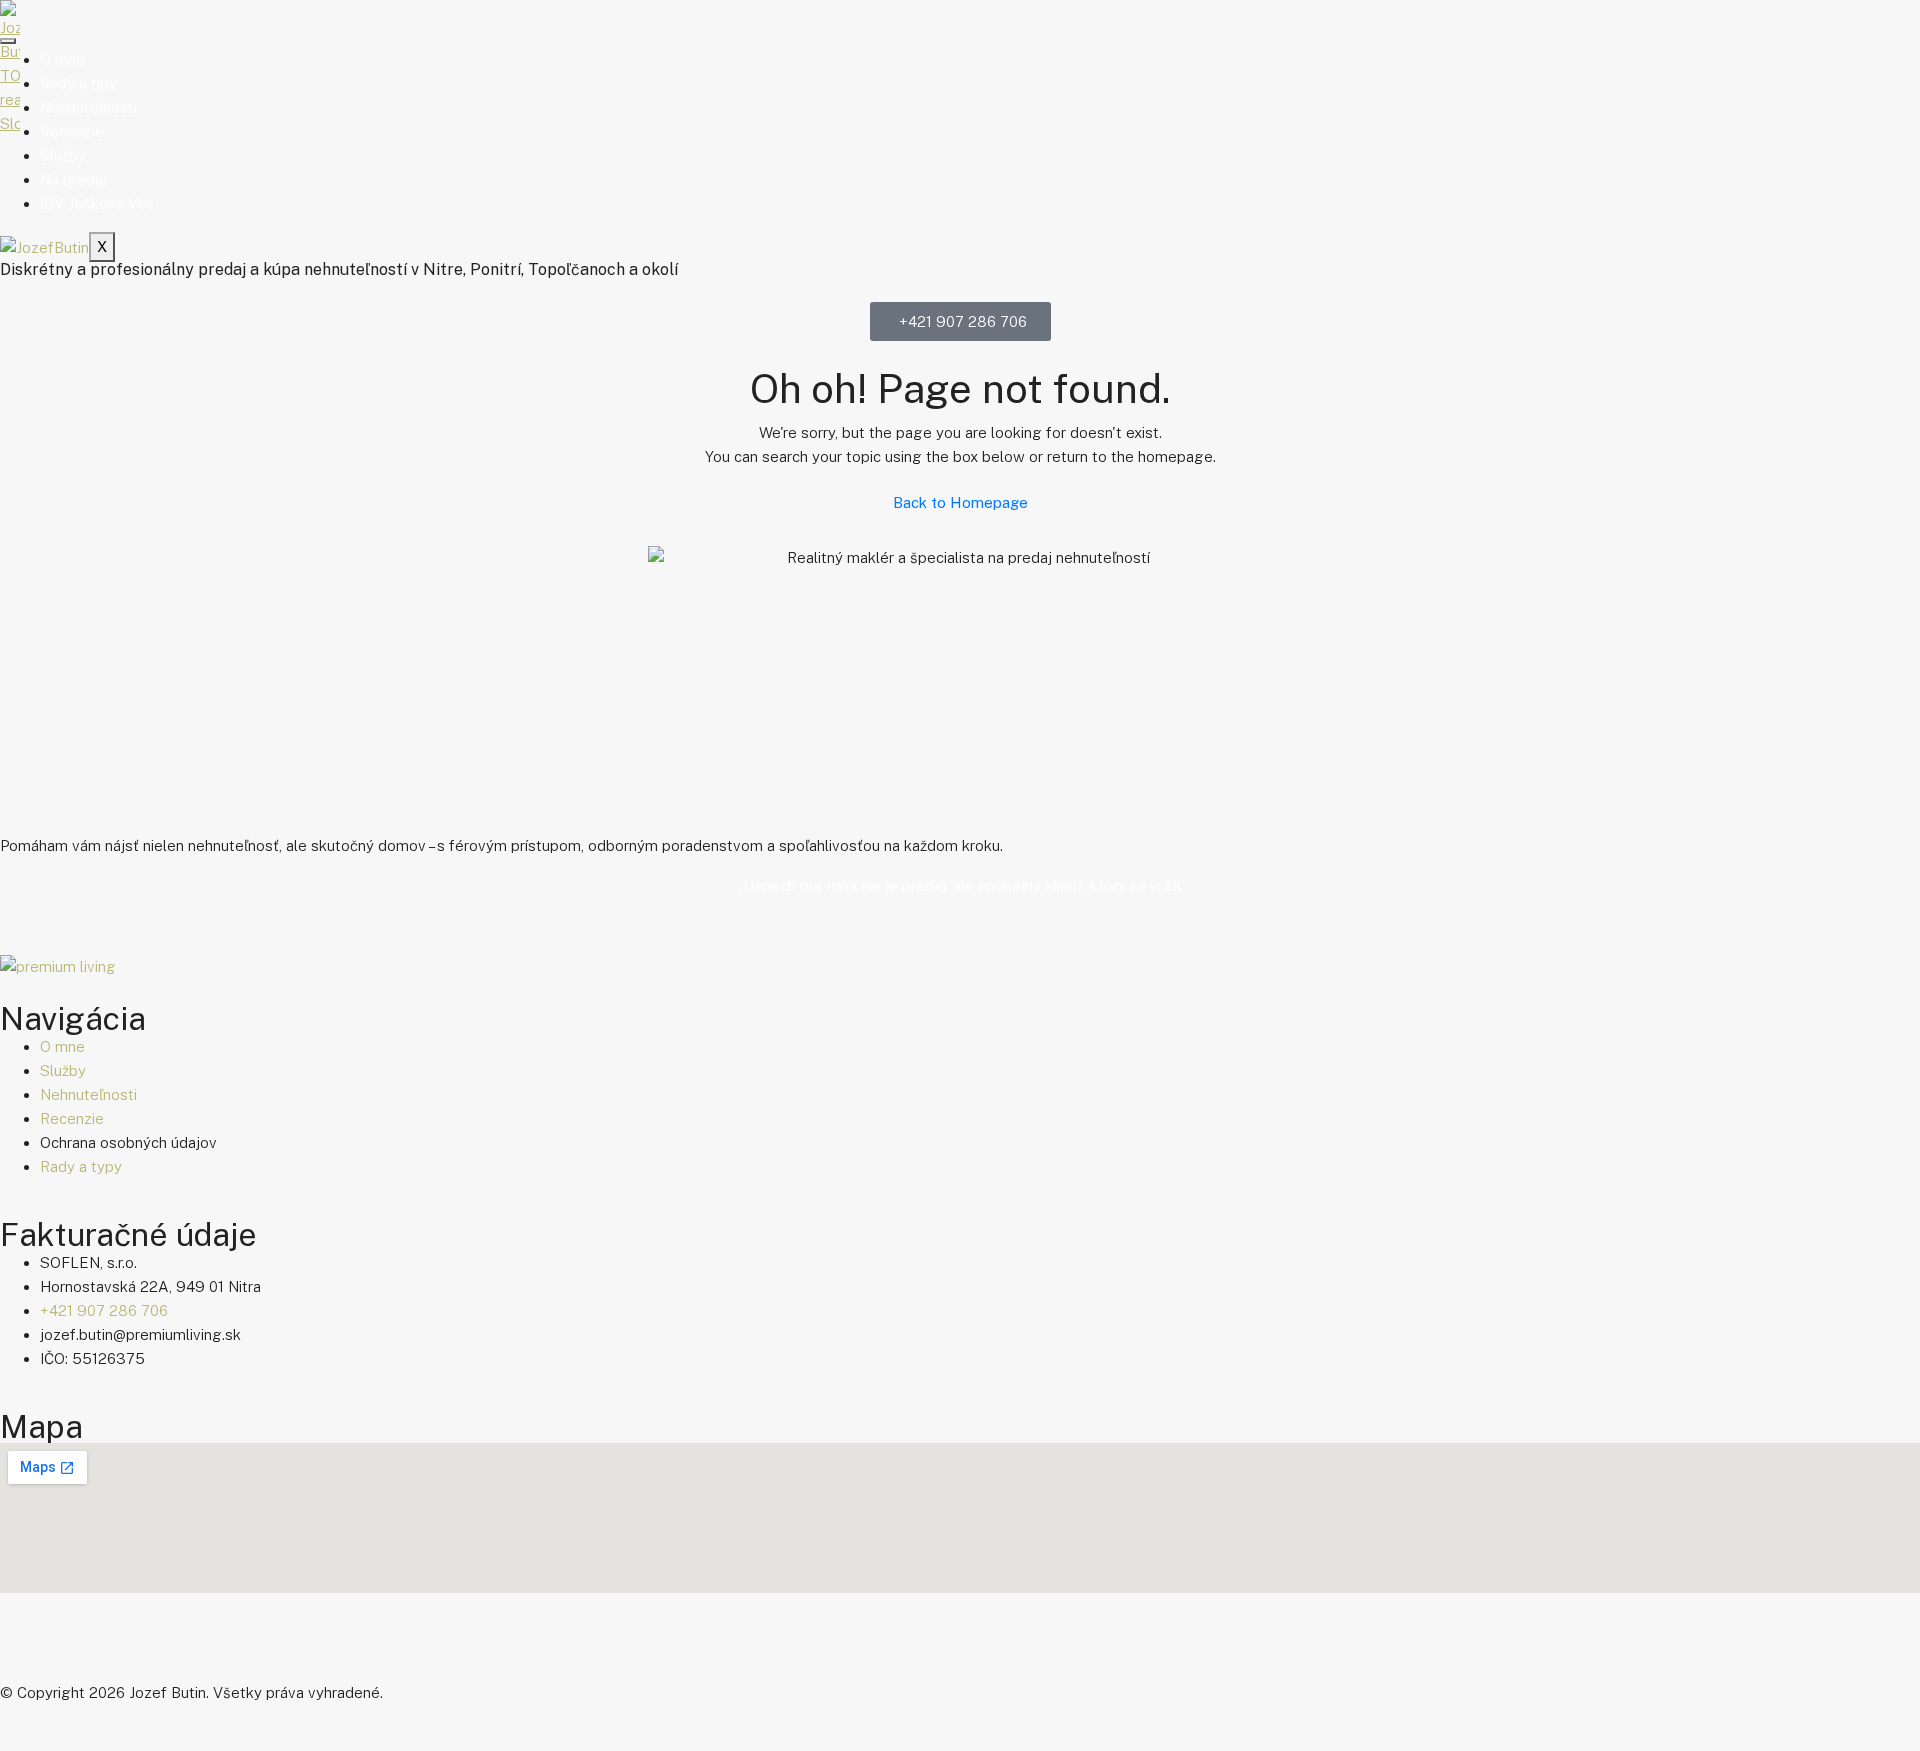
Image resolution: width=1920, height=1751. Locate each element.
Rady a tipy (78, 83)
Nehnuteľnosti (88, 107)
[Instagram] (79, 1649)
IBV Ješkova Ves (97, 203)
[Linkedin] (187, 1649)
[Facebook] (25, 1649)
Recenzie (72, 131)
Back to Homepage (960, 502)
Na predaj (73, 179)
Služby (63, 155)
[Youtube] (133, 1649)
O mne (62, 59)
